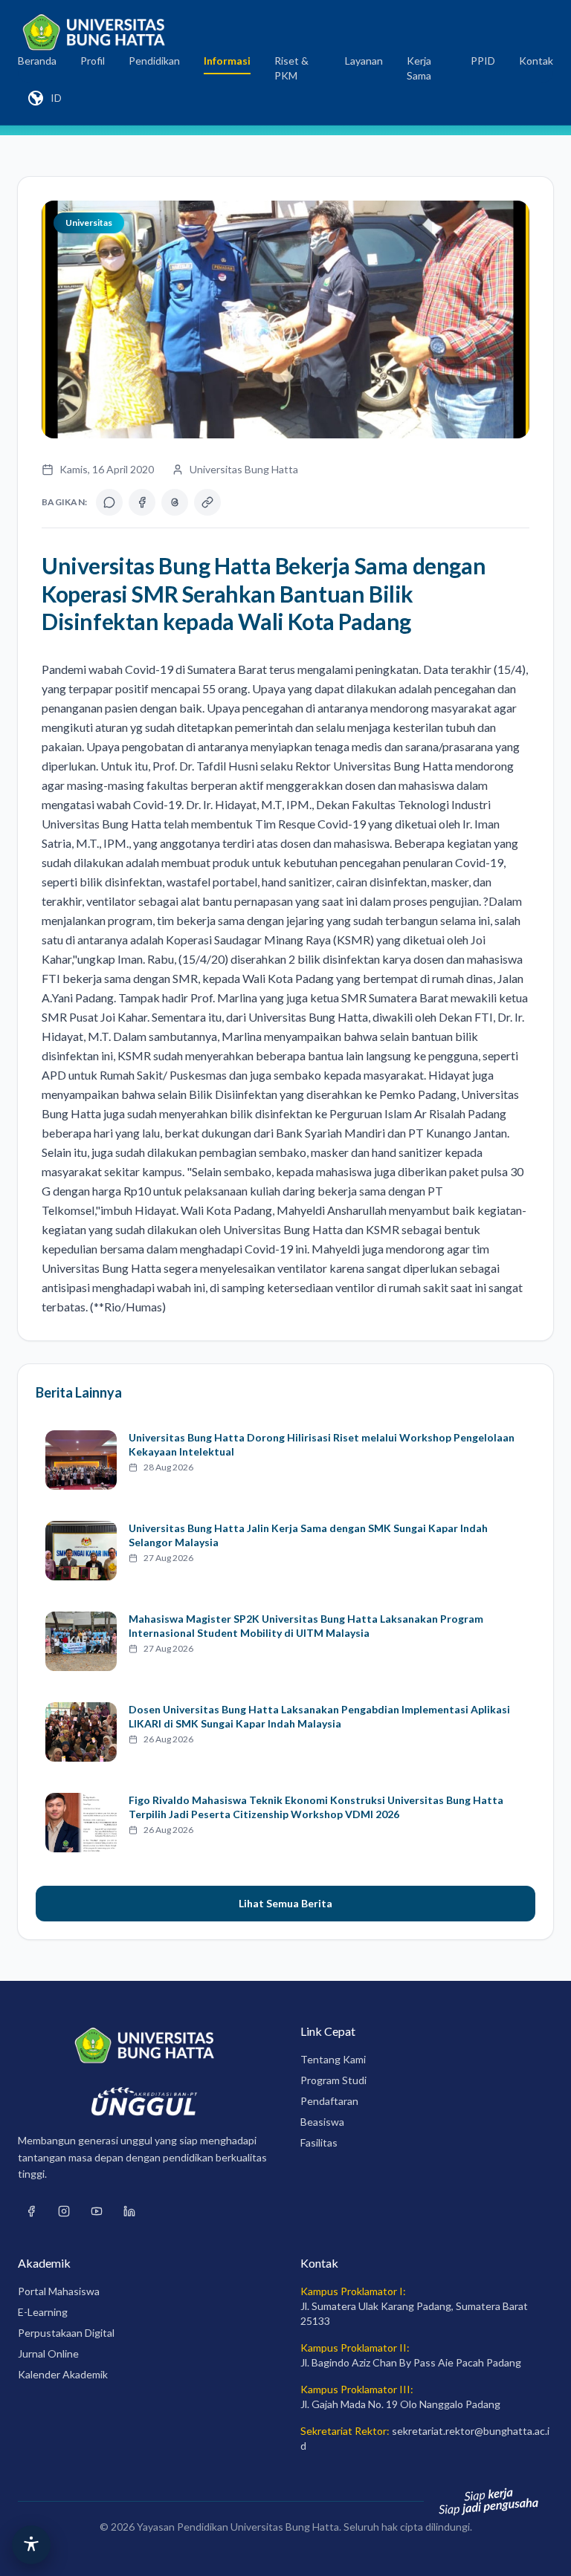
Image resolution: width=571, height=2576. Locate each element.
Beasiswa (322, 2122)
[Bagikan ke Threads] (175, 502)
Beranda (37, 61)
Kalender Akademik (63, 2374)
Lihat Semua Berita (285, 1903)
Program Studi (333, 2080)
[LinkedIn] (129, 2211)
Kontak (536, 61)
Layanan (364, 61)
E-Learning (43, 2312)
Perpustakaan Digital (66, 2333)
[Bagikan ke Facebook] (142, 502)
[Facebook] (31, 2211)
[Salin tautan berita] (207, 502)
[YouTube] (97, 2211)
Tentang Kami (333, 2059)
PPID (483, 61)
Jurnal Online (48, 2353)
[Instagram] (64, 2211)
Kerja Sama (419, 68)
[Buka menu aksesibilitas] (31, 2545)
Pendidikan (154, 61)
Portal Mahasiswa (59, 2291)
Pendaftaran (329, 2101)
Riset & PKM (291, 68)
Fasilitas (319, 2142)
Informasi (227, 61)
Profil (93, 61)
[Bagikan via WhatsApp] (109, 502)
